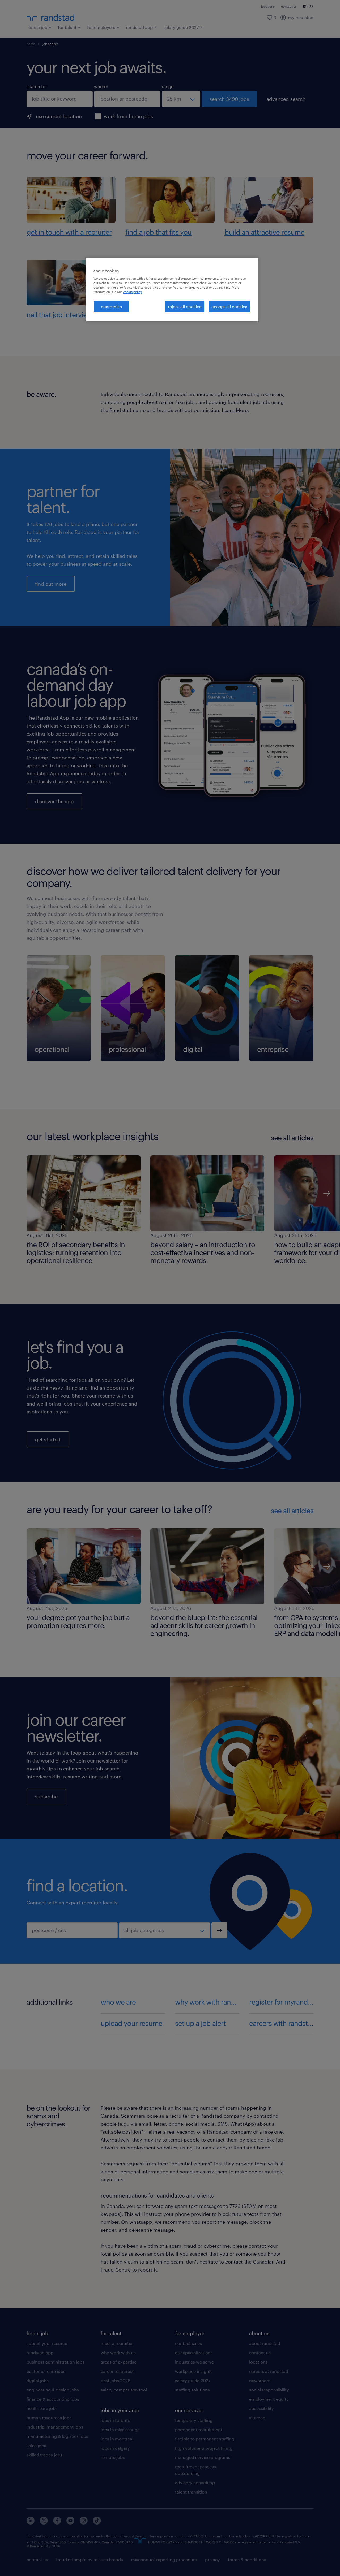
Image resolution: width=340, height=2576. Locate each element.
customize (111, 306)
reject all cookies (185, 306)
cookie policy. (133, 292)
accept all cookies (229, 306)
